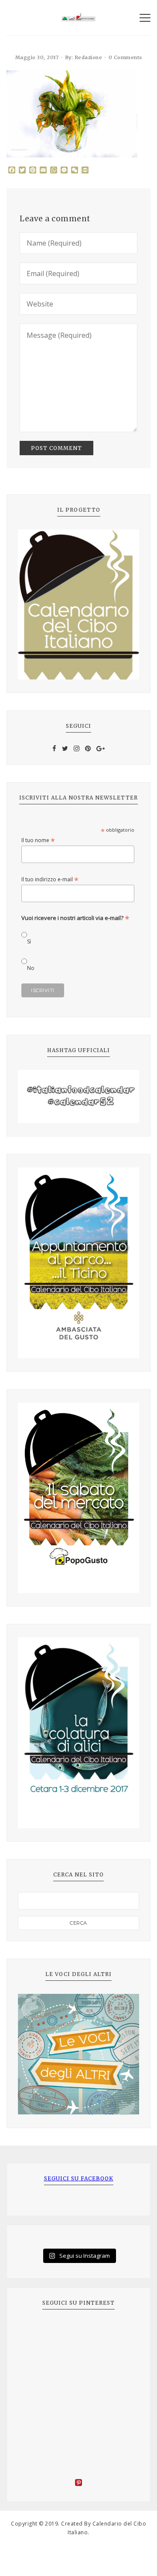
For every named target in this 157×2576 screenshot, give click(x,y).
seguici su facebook (79, 2178)
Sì (29, 941)
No (31, 968)
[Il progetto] (78, 605)
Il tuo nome (38, 840)
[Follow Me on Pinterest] (78, 2484)
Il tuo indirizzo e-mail (50, 879)
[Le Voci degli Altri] (78, 2054)
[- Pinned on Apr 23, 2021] (38, 2332)
